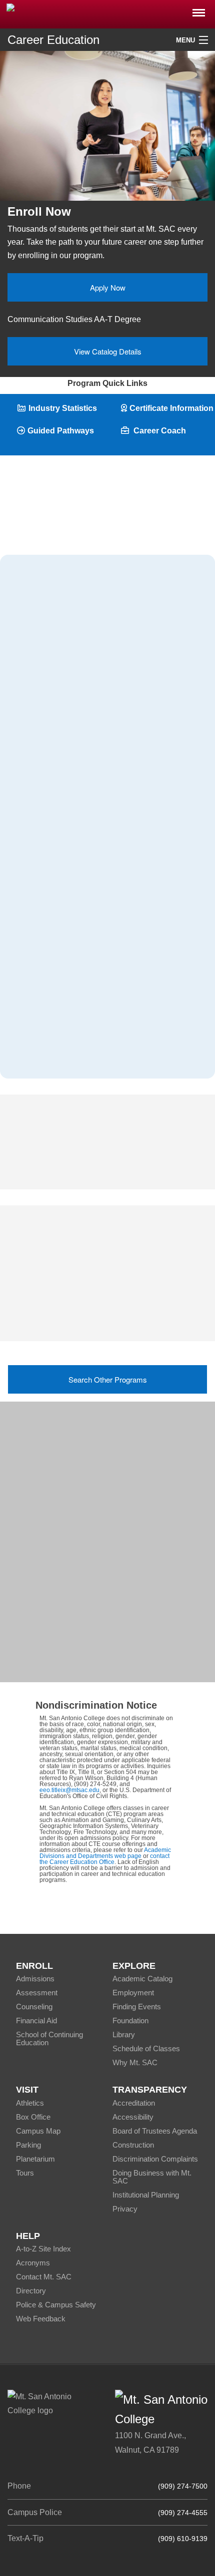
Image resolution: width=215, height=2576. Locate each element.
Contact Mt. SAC (44, 2277)
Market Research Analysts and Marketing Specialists (84, 817)
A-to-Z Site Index (43, 2249)
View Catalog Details (108, 351)
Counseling (34, 2007)
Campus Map (38, 2131)
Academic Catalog (142, 1979)
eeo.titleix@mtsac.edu (69, 1790)
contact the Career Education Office (104, 1859)
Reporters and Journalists (61, 925)
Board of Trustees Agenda (155, 2131)
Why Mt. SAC (135, 2062)
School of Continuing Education (49, 2038)
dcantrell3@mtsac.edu (84, 1484)
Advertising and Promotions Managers (84, 695)
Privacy (125, 2209)
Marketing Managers (52, 721)
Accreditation (134, 2103)
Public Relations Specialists (66, 951)
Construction (133, 2145)
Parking (28, 2145)
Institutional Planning (146, 2195)
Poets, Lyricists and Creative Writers (80, 1053)
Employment (133, 1993)
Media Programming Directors (69, 874)
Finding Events (137, 2007)
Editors (28, 976)
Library (124, 2034)
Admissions (35, 1979)
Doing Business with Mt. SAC (152, 2177)
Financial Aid (36, 2021)
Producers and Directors (59, 849)
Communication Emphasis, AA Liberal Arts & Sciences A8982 (101, 1302)
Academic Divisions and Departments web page (105, 1853)
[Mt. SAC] (107, 13)
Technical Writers (46, 1002)
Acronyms (33, 2263)
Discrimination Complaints (155, 2159)
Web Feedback (41, 2319)
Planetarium (35, 2159)
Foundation (130, 2021)
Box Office (33, 2117)
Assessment (37, 1993)
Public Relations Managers (64, 747)
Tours (25, 2173)
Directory (31, 2291)
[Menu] (199, 10)
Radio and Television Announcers (76, 900)
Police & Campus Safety (56, 2305)
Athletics (30, 2103)
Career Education (53, 40)
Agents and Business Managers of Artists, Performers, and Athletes (85, 779)
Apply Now (108, 287)
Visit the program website (59, 1656)
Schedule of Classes (146, 2048)
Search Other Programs (108, 1379)
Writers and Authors (51, 1028)
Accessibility (133, 2117)
